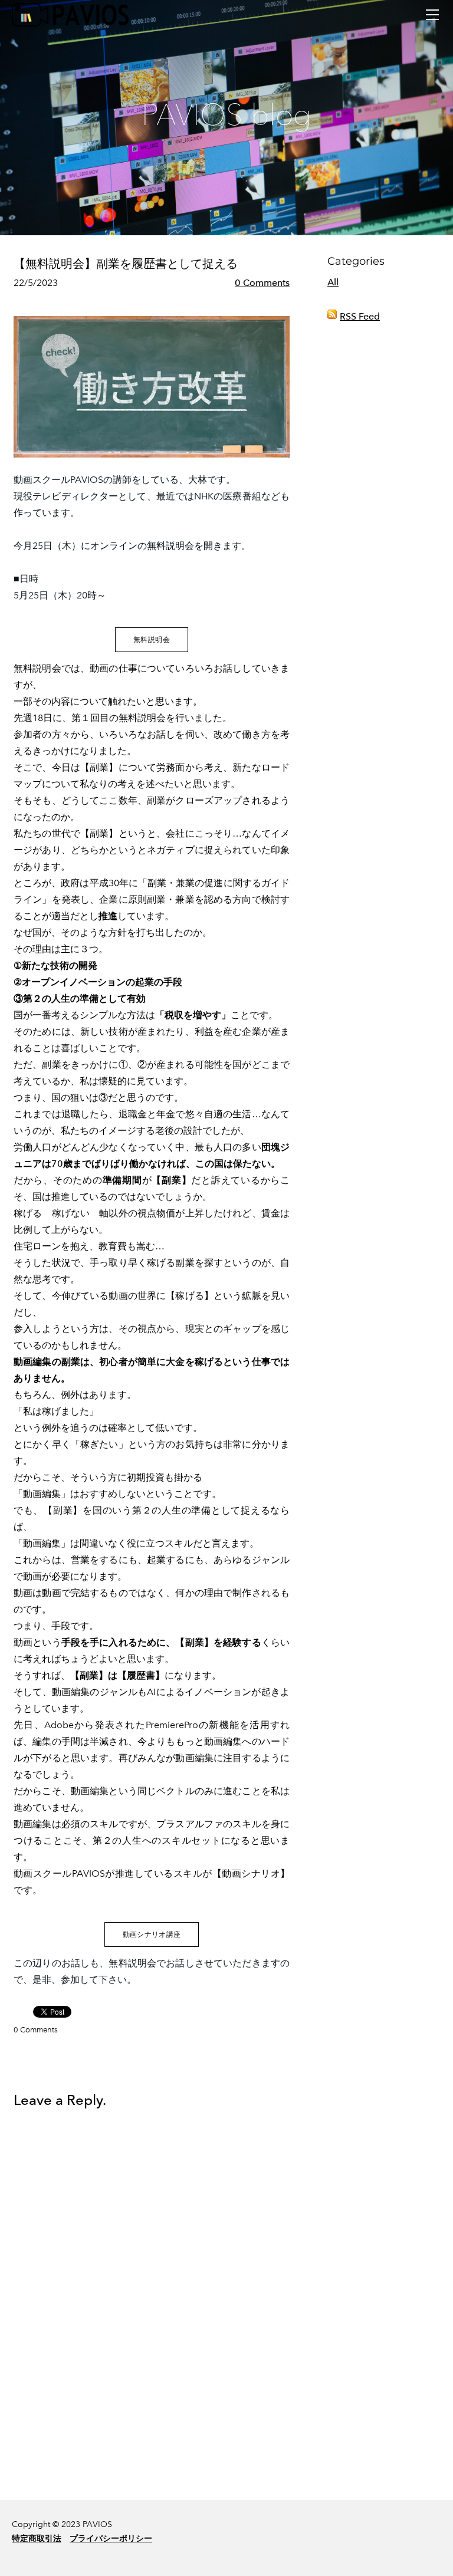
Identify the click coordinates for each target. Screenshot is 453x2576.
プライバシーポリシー (111, 2539)
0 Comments (262, 283)
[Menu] (432, 15)
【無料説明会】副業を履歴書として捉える (126, 264)
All (333, 282)
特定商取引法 (37, 2539)
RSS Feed (360, 316)
